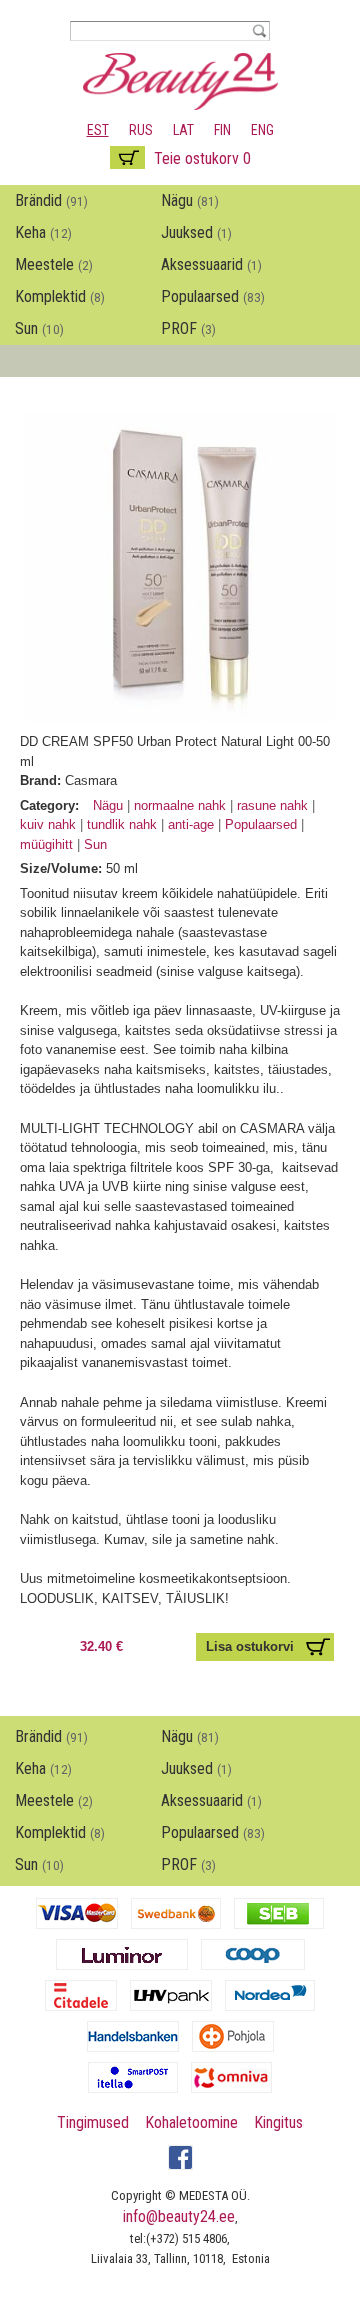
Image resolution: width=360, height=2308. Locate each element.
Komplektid (60, 296)
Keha (43, 232)
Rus (141, 130)
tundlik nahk (124, 824)
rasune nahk (274, 805)
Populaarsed (213, 296)
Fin (222, 130)
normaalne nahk (182, 805)
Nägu (190, 200)
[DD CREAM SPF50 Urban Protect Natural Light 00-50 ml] (180, 712)
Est (98, 130)
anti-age (191, 824)
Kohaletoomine (191, 2122)
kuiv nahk (50, 824)
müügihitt (48, 844)
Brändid (51, 200)
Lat (183, 130)
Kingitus (278, 2122)
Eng (262, 130)
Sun (39, 328)
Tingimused (93, 2122)
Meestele (54, 264)
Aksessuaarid (211, 264)
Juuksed (196, 232)
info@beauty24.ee (179, 2216)
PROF (188, 328)
